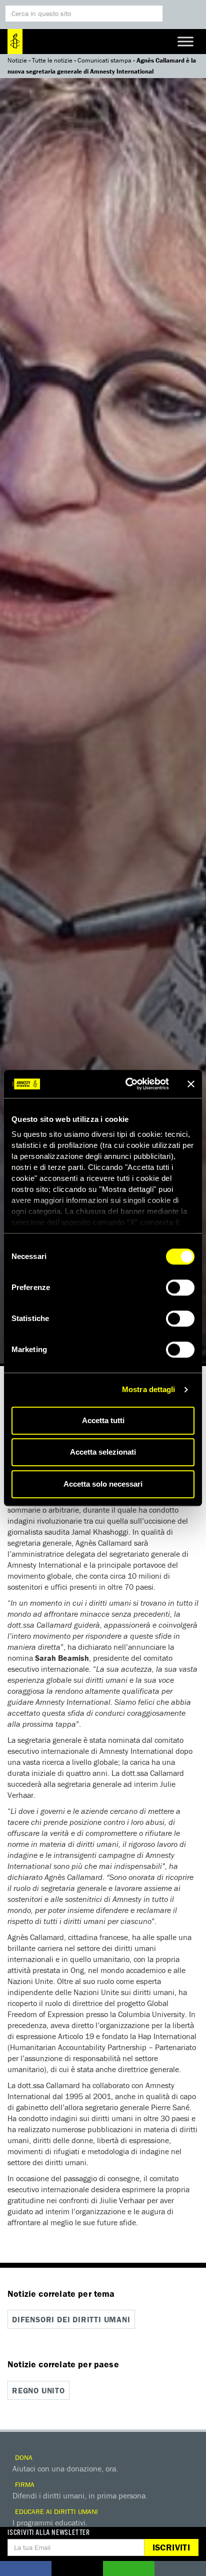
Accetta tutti (103, 1420)
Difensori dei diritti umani (71, 2319)
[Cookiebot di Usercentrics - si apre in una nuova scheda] (127, 1084)
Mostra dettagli (149, 1389)
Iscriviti (171, 2547)
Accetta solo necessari (103, 1484)
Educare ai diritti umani (55, 2511)
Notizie (17, 60)
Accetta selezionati (103, 1452)
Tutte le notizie (52, 60)
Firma (24, 2484)
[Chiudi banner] (191, 1084)
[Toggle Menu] (185, 41)
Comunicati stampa (104, 60)
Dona (23, 2457)
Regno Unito (38, 2390)
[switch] (180, 1287)
